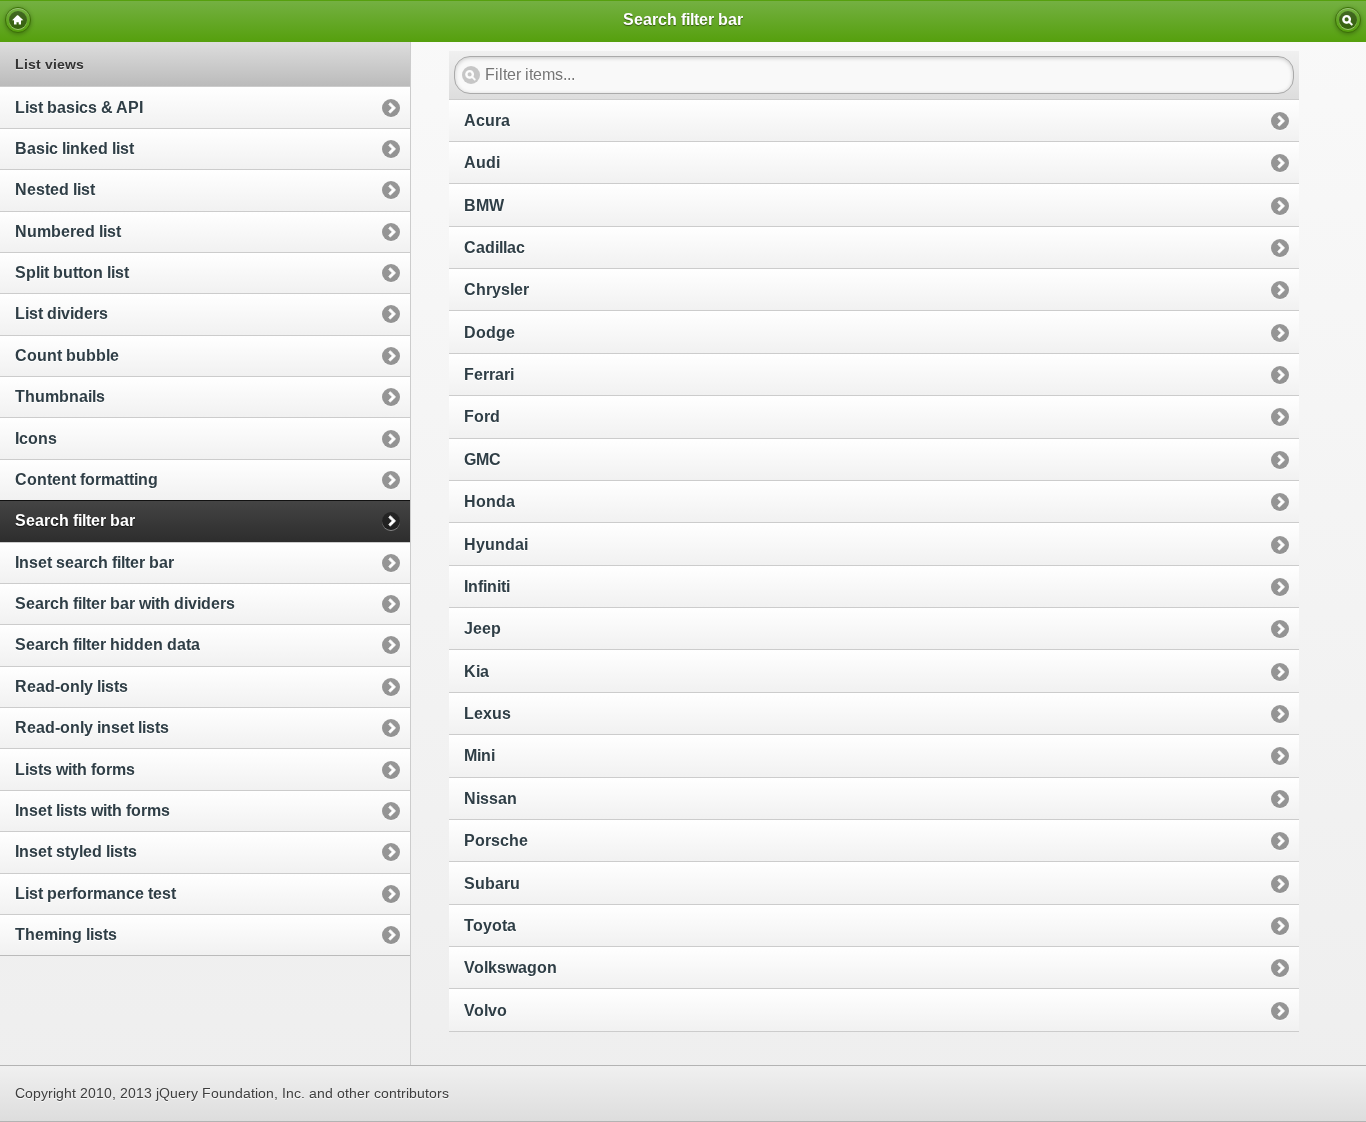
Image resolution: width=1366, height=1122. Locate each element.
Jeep (482, 628)
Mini (479, 755)
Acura (487, 120)
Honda (489, 501)
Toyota (490, 925)
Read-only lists (71, 686)
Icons (36, 438)
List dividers (61, 313)
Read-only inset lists (92, 727)
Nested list (55, 189)
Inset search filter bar (94, 562)
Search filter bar (75, 520)
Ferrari (489, 374)
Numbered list (68, 231)
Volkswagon (510, 967)
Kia (476, 671)
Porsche (496, 840)
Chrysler (496, 289)
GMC (482, 459)
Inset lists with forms (92, 810)
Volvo (485, 1010)
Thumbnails (60, 396)
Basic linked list (74, 148)
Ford (482, 416)
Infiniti (487, 586)
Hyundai (496, 544)
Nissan (490, 798)
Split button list (72, 272)
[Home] (18, 20)
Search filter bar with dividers (125, 603)
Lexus (487, 713)
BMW (484, 205)
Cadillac (494, 247)
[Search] (1348, 20)
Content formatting (86, 479)
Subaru (492, 883)
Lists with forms (75, 769)
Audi (482, 162)
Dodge (489, 332)
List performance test (95, 893)
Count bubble (67, 355)
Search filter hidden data (107, 644)
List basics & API (79, 107)
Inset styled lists (76, 851)
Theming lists (66, 934)
